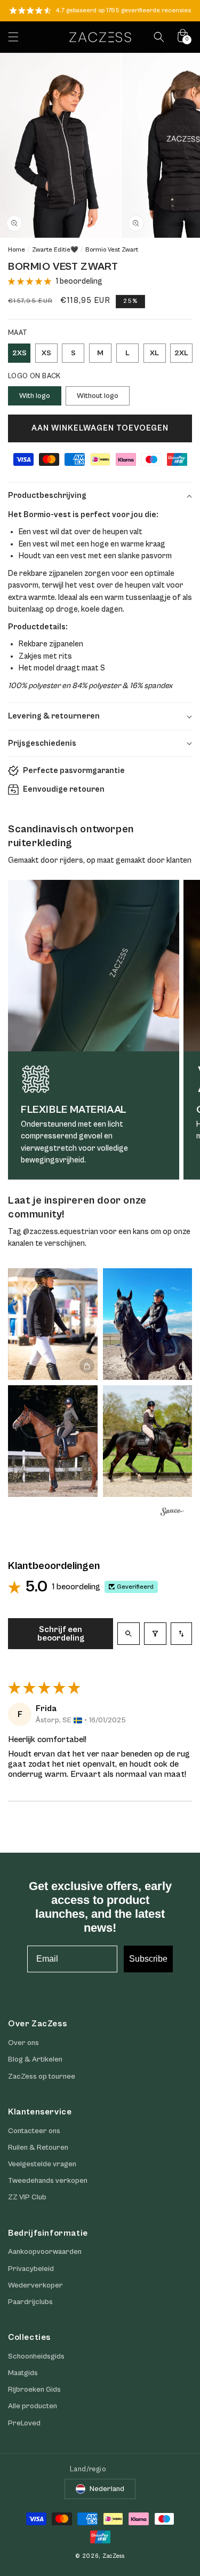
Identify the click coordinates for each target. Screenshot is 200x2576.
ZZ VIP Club (27, 2197)
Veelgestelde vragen (42, 2164)
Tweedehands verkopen (48, 2181)
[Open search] (129, 1634)
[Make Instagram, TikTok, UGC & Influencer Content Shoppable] (172, 1513)
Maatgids (23, 2373)
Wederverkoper (35, 2285)
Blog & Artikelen (35, 2059)
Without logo (98, 396)
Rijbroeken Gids (34, 2390)
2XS (19, 353)
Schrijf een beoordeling (61, 1634)
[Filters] (155, 1634)
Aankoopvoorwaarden (45, 2252)
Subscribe (148, 1959)
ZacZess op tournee (42, 2077)
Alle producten (33, 2406)
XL (154, 353)
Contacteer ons (34, 2131)
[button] (13, 37)
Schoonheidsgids (36, 2356)
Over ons (23, 2043)
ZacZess (114, 2556)
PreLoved (24, 2423)
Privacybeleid (31, 2269)
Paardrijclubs (30, 2302)
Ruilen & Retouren (38, 2148)
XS (46, 353)
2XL (181, 353)
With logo (35, 396)
